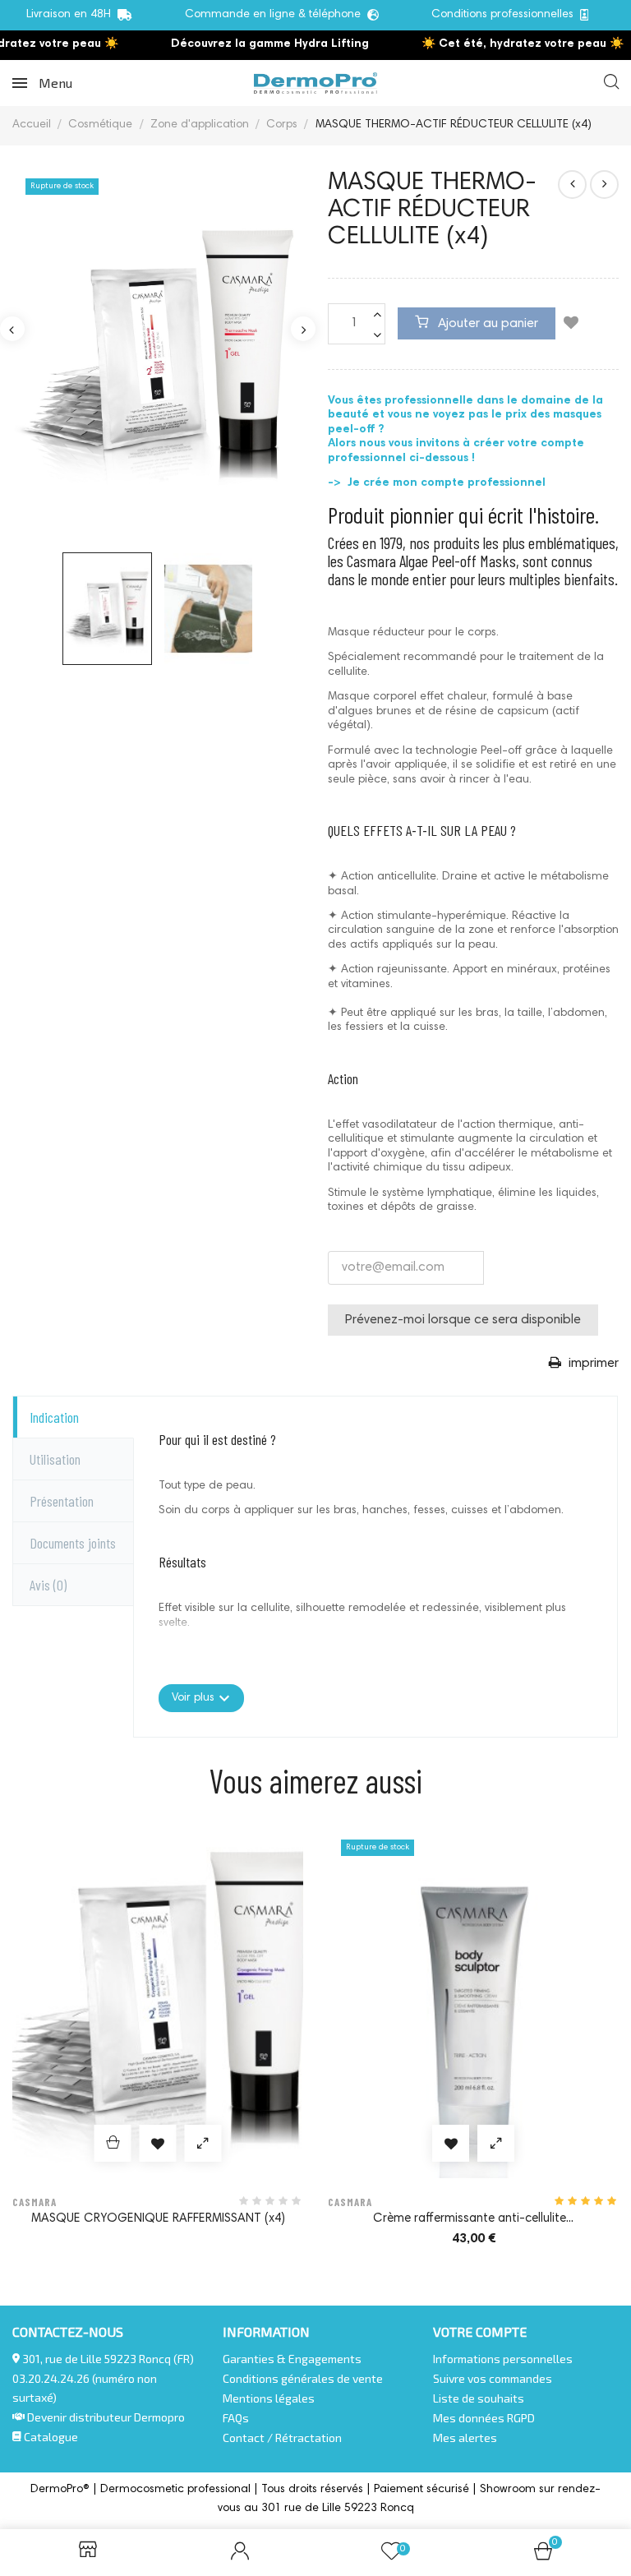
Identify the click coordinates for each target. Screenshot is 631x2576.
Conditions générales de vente (303, 2378)
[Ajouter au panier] (113, 2143)
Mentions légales (269, 2398)
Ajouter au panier (486, 324)
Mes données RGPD (484, 2418)
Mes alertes (465, 2438)
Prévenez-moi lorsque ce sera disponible (463, 1320)
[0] (543, 2556)
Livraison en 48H (72, 15)
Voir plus (201, 1698)
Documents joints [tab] (73, 1543)
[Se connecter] (240, 2553)
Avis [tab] (48, 1585)
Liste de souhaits (479, 2398)
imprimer (592, 1364)
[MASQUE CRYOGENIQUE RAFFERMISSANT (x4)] (604, 185)
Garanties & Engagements (292, 2359)
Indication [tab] (54, 1417)
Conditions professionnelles (506, 15)
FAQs (236, 2418)
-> (336, 483)
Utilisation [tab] (55, 1459)
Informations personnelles (503, 2359)
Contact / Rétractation (282, 2438)
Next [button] (303, 329)
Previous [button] (12, 329)
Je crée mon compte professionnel (445, 483)
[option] (158, 353)
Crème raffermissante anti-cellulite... (473, 2219)
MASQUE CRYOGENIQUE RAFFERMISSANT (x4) (158, 2219)
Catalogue (50, 2437)
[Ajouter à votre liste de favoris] (571, 325)
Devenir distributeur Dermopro (106, 2417)
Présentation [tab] (62, 1501)
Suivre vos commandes (493, 2378)
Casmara (35, 2202)
